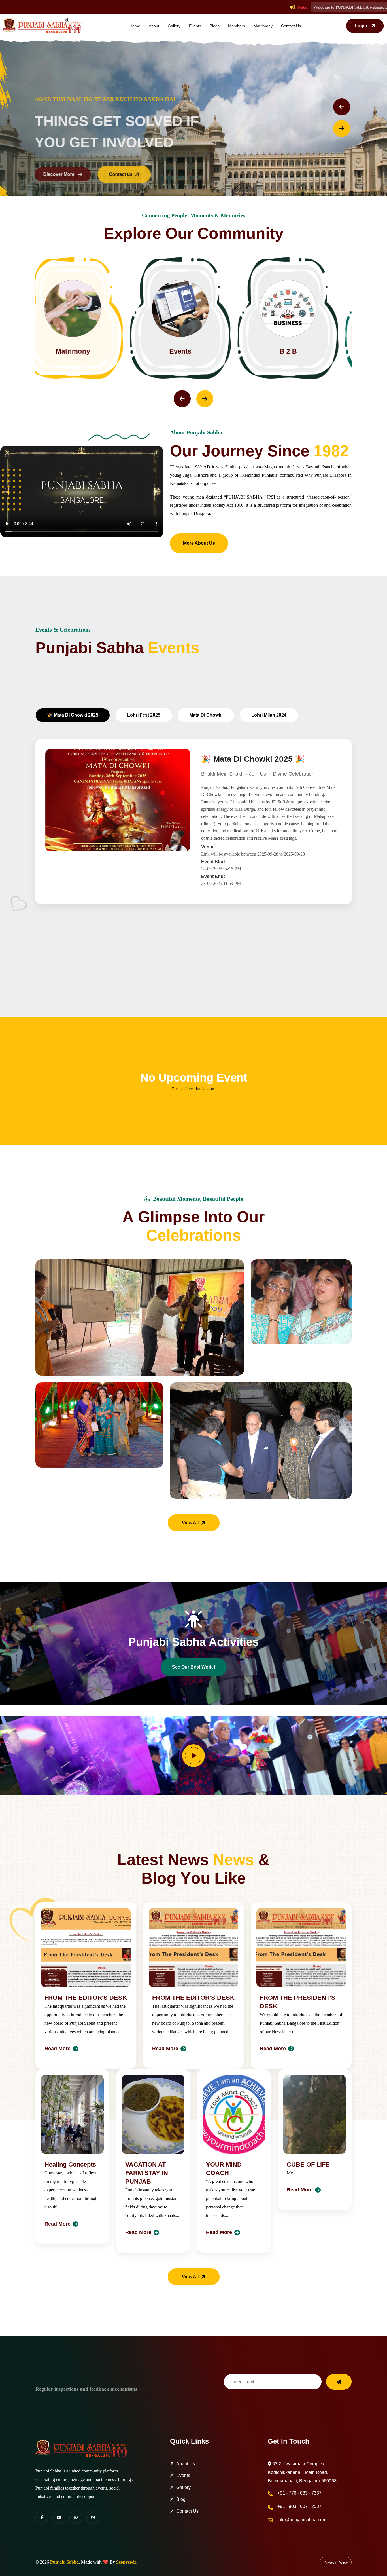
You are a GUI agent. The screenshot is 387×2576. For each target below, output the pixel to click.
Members (237, 26)
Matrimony (263, 26)
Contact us (116, 174)
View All (190, 1523)
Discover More (54, 174)
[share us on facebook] (42, 2517)
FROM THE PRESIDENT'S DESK (298, 2002)
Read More (58, 2049)
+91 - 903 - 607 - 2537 (299, 2506)
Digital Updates (301, 351)
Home (135, 26)
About (154, 26)
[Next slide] (342, 128)
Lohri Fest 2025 (144, 715)
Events (195, 26)
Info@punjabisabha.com (302, 2520)
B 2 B (86, 351)
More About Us (199, 543)
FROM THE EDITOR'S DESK (86, 1998)
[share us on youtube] (59, 2517)
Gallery (174, 26)
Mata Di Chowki (206, 715)
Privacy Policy (336, 2562)
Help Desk (194, 351)
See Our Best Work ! (194, 1667)
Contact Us (291, 26)
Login (361, 26)
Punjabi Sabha (64, 2562)
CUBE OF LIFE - (310, 2164)
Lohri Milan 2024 (269, 715)
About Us (186, 2464)
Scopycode (126, 2562)
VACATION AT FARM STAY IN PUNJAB (147, 2173)
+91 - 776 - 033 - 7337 (299, 2493)
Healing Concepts (70, 2164)
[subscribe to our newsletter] (339, 2382)
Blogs (215, 26)
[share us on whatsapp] (76, 2517)
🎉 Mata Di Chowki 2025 (73, 715)
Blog (181, 2499)
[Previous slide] (342, 107)
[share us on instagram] (93, 2517)
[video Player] (193, 1756)
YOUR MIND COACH (224, 2169)
